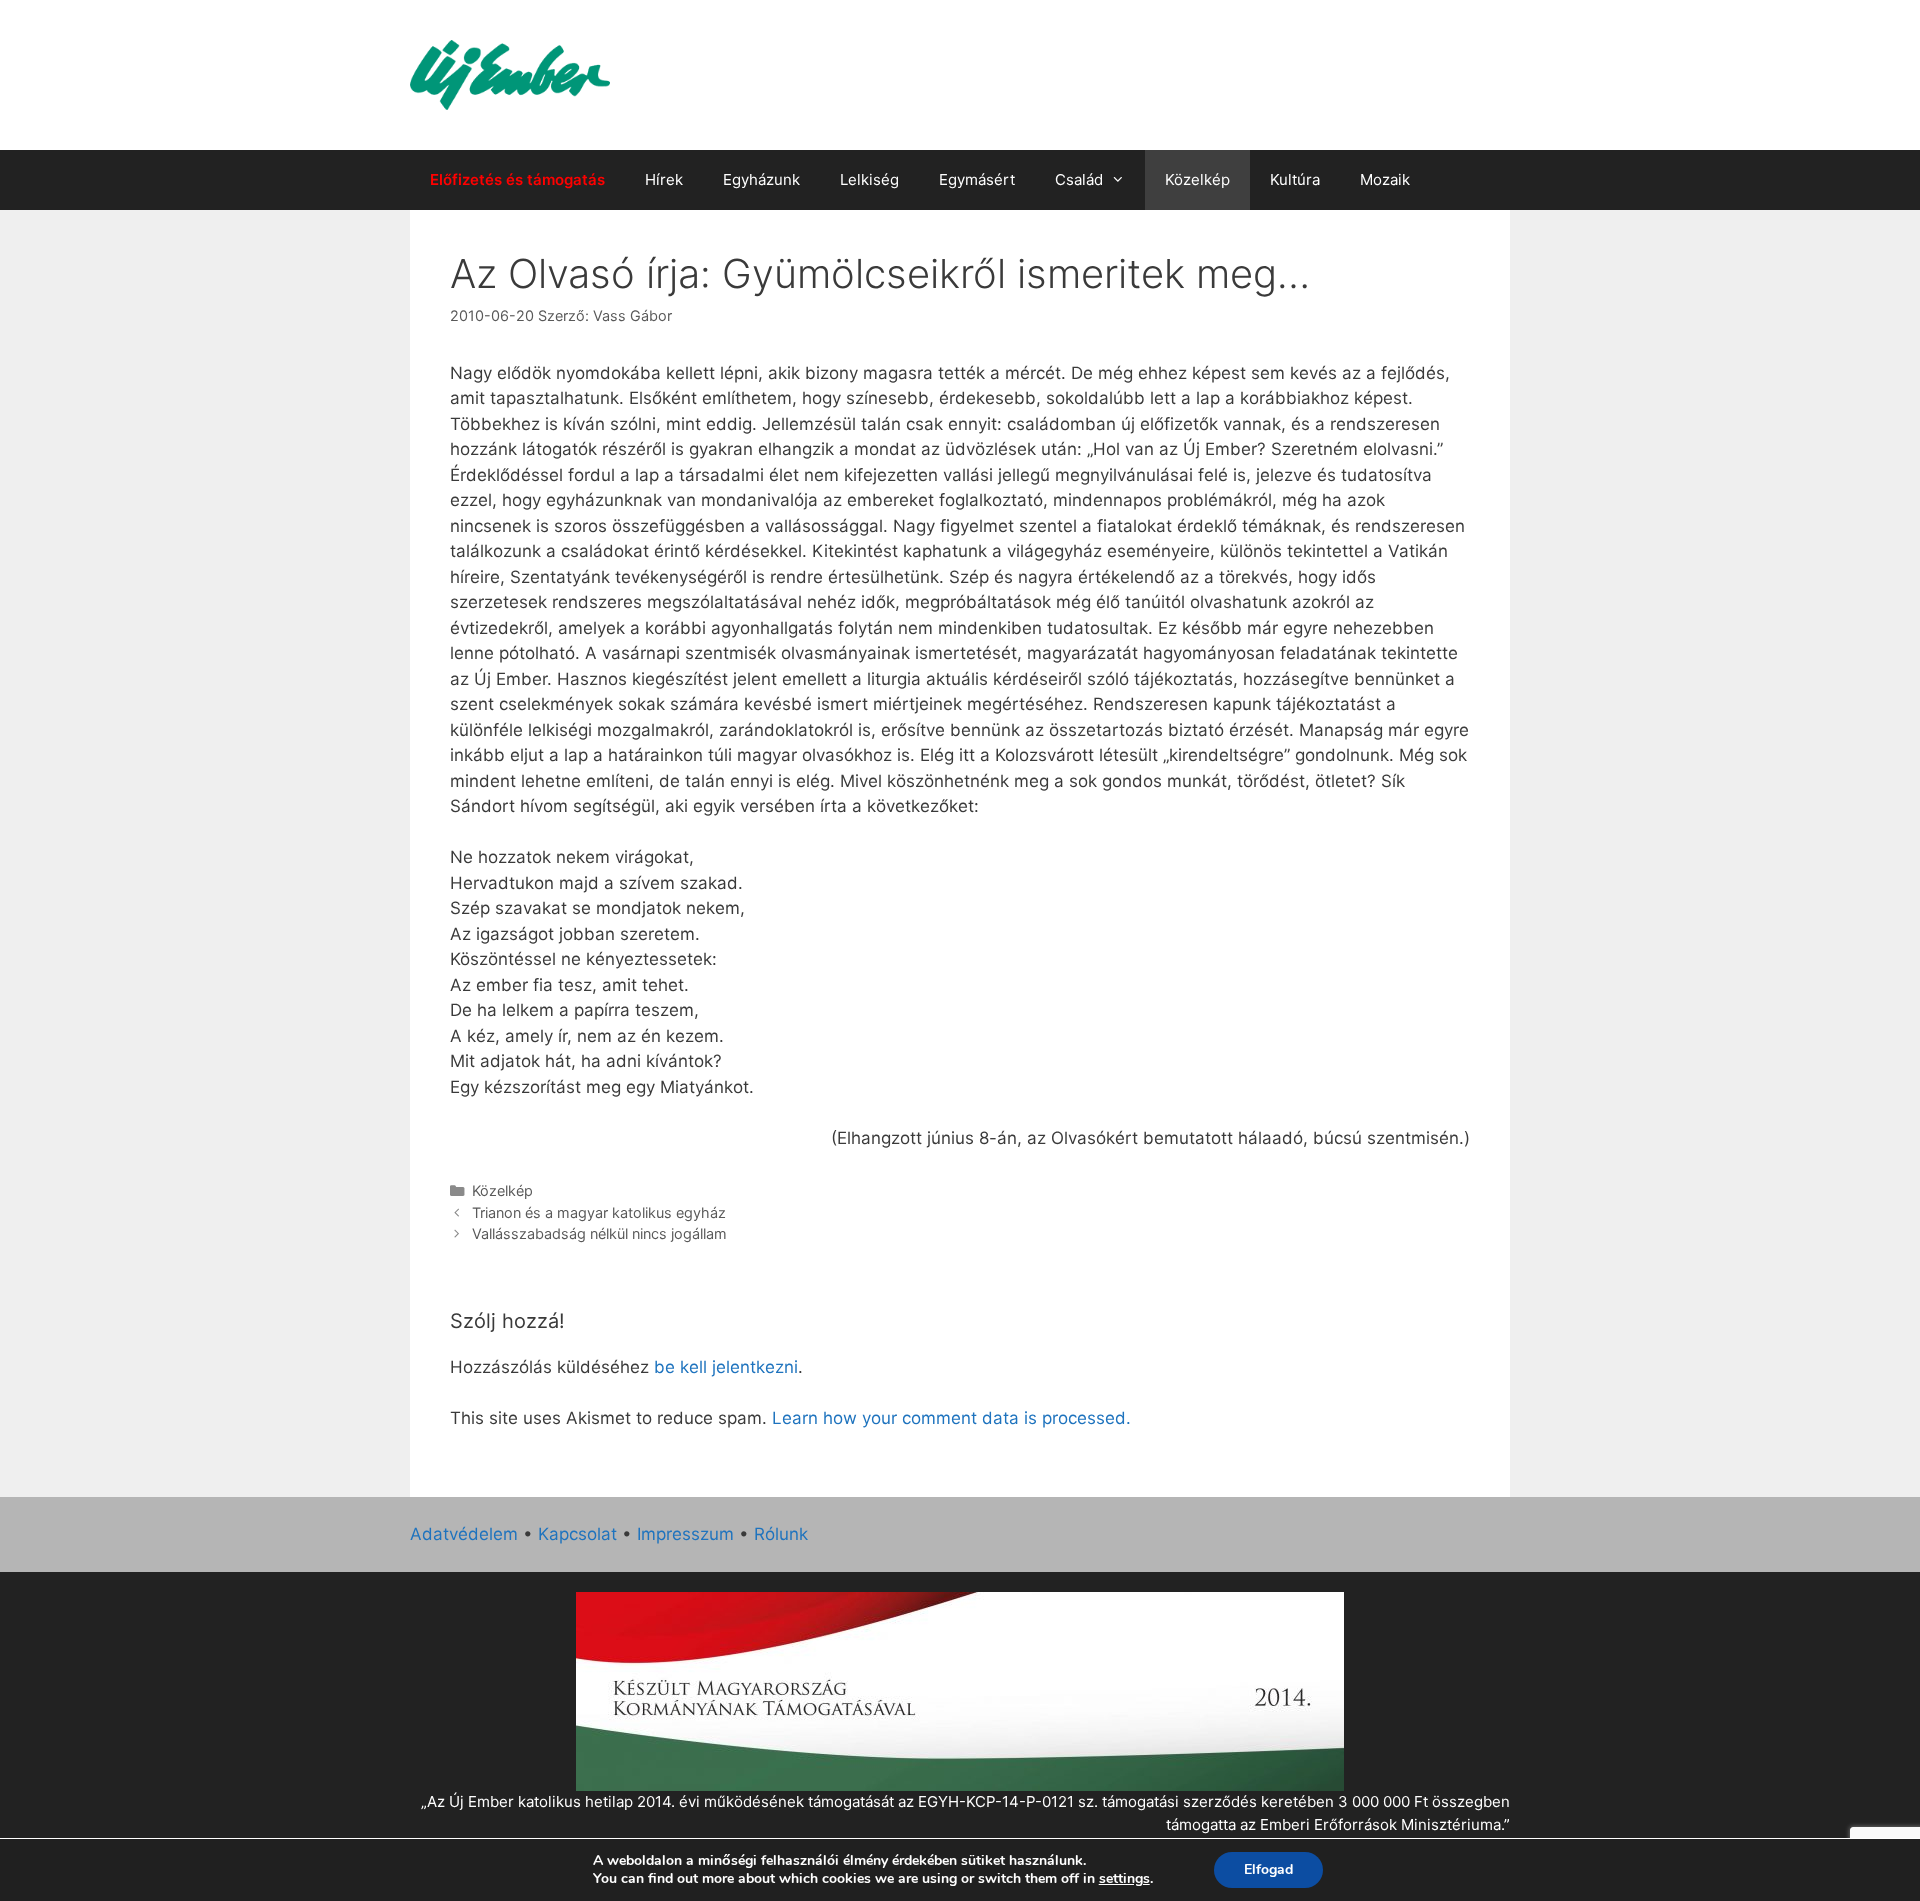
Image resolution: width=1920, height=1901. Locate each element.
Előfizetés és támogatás (517, 179)
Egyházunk (761, 179)
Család (1079, 179)
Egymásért (977, 179)
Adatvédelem (464, 1534)
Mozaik (1385, 179)
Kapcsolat (577, 1534)
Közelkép (1197, 179)
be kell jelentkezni (726, 1367)
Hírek (664, 179)
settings (1124, 1879)
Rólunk (781, 1534)
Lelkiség (869, 179)
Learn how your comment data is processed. (951, 1418)
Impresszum (685, 1534)
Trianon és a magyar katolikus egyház (599, 1212)
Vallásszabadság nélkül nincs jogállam (599, 1233)
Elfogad (1268, 1869)
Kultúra (1295, 179)
